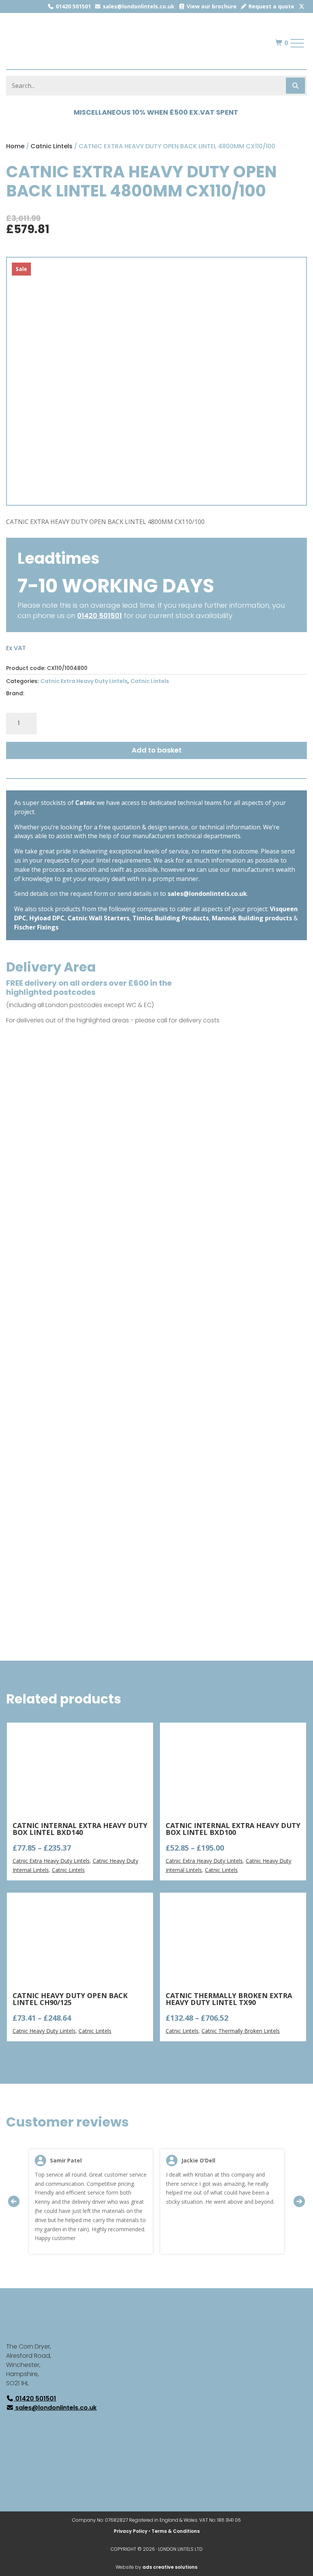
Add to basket (157, 750)
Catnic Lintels (52, 146)
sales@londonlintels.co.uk (138, 6)
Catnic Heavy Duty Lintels (44, 2031)
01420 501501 (73, 6)
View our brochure (211, 6)
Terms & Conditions (176, 2531)
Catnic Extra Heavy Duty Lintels (84, 681)
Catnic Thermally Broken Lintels (241, 2031)
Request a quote (271, 6)
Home (15, 146)
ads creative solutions (170, 2567)
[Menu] (297, 43)
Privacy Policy (131, 2531)
